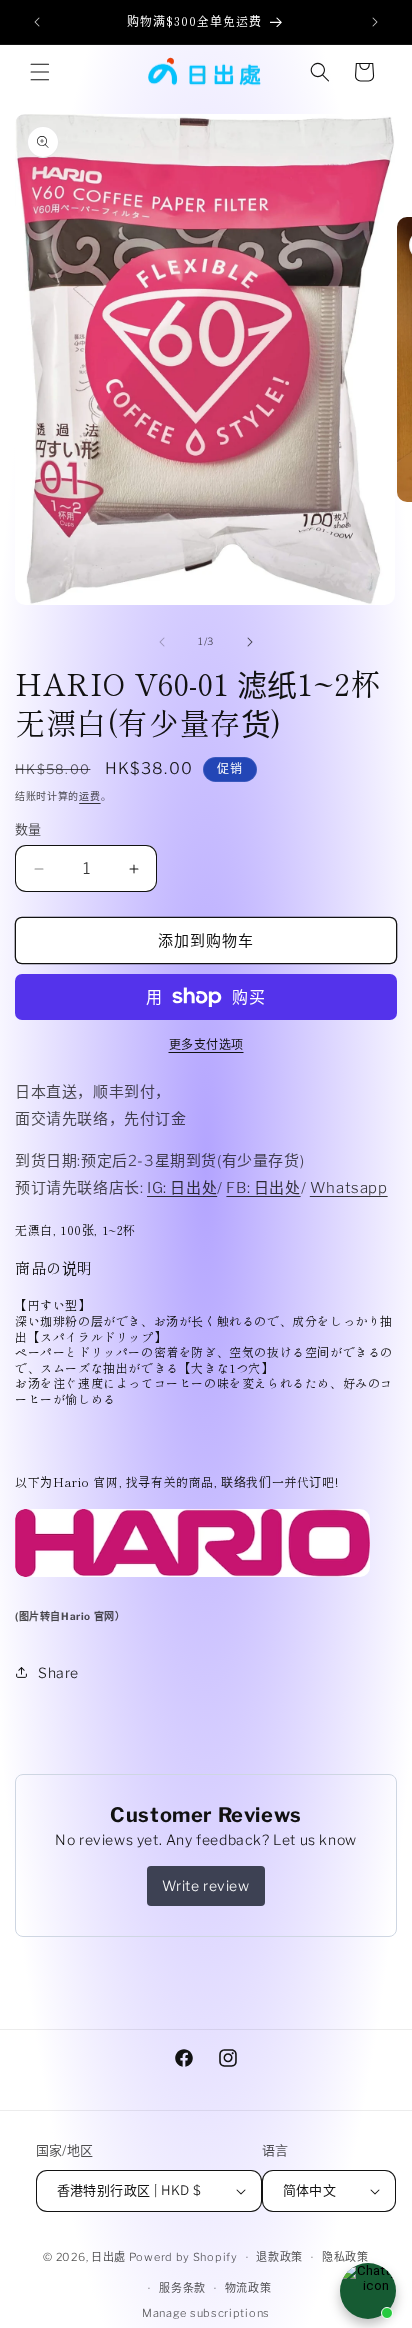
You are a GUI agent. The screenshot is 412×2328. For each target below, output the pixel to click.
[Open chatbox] (368, 2291)
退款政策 (279, 2257)
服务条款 (182, 2288)
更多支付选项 (206, 1044)
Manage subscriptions (206, 2313)
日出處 (108, 2257)
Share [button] (58, 1672)
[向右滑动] (250, 642)
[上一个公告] (37, 22)
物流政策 (248, 2288)
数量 (28, 829)
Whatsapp (349, 1188)
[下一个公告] (375, 22)
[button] (40, 72)
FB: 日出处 (263, 1188)
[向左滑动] (162, 642)
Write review (205, 1885)
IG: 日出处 (182, 1188)
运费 (89, 796)
